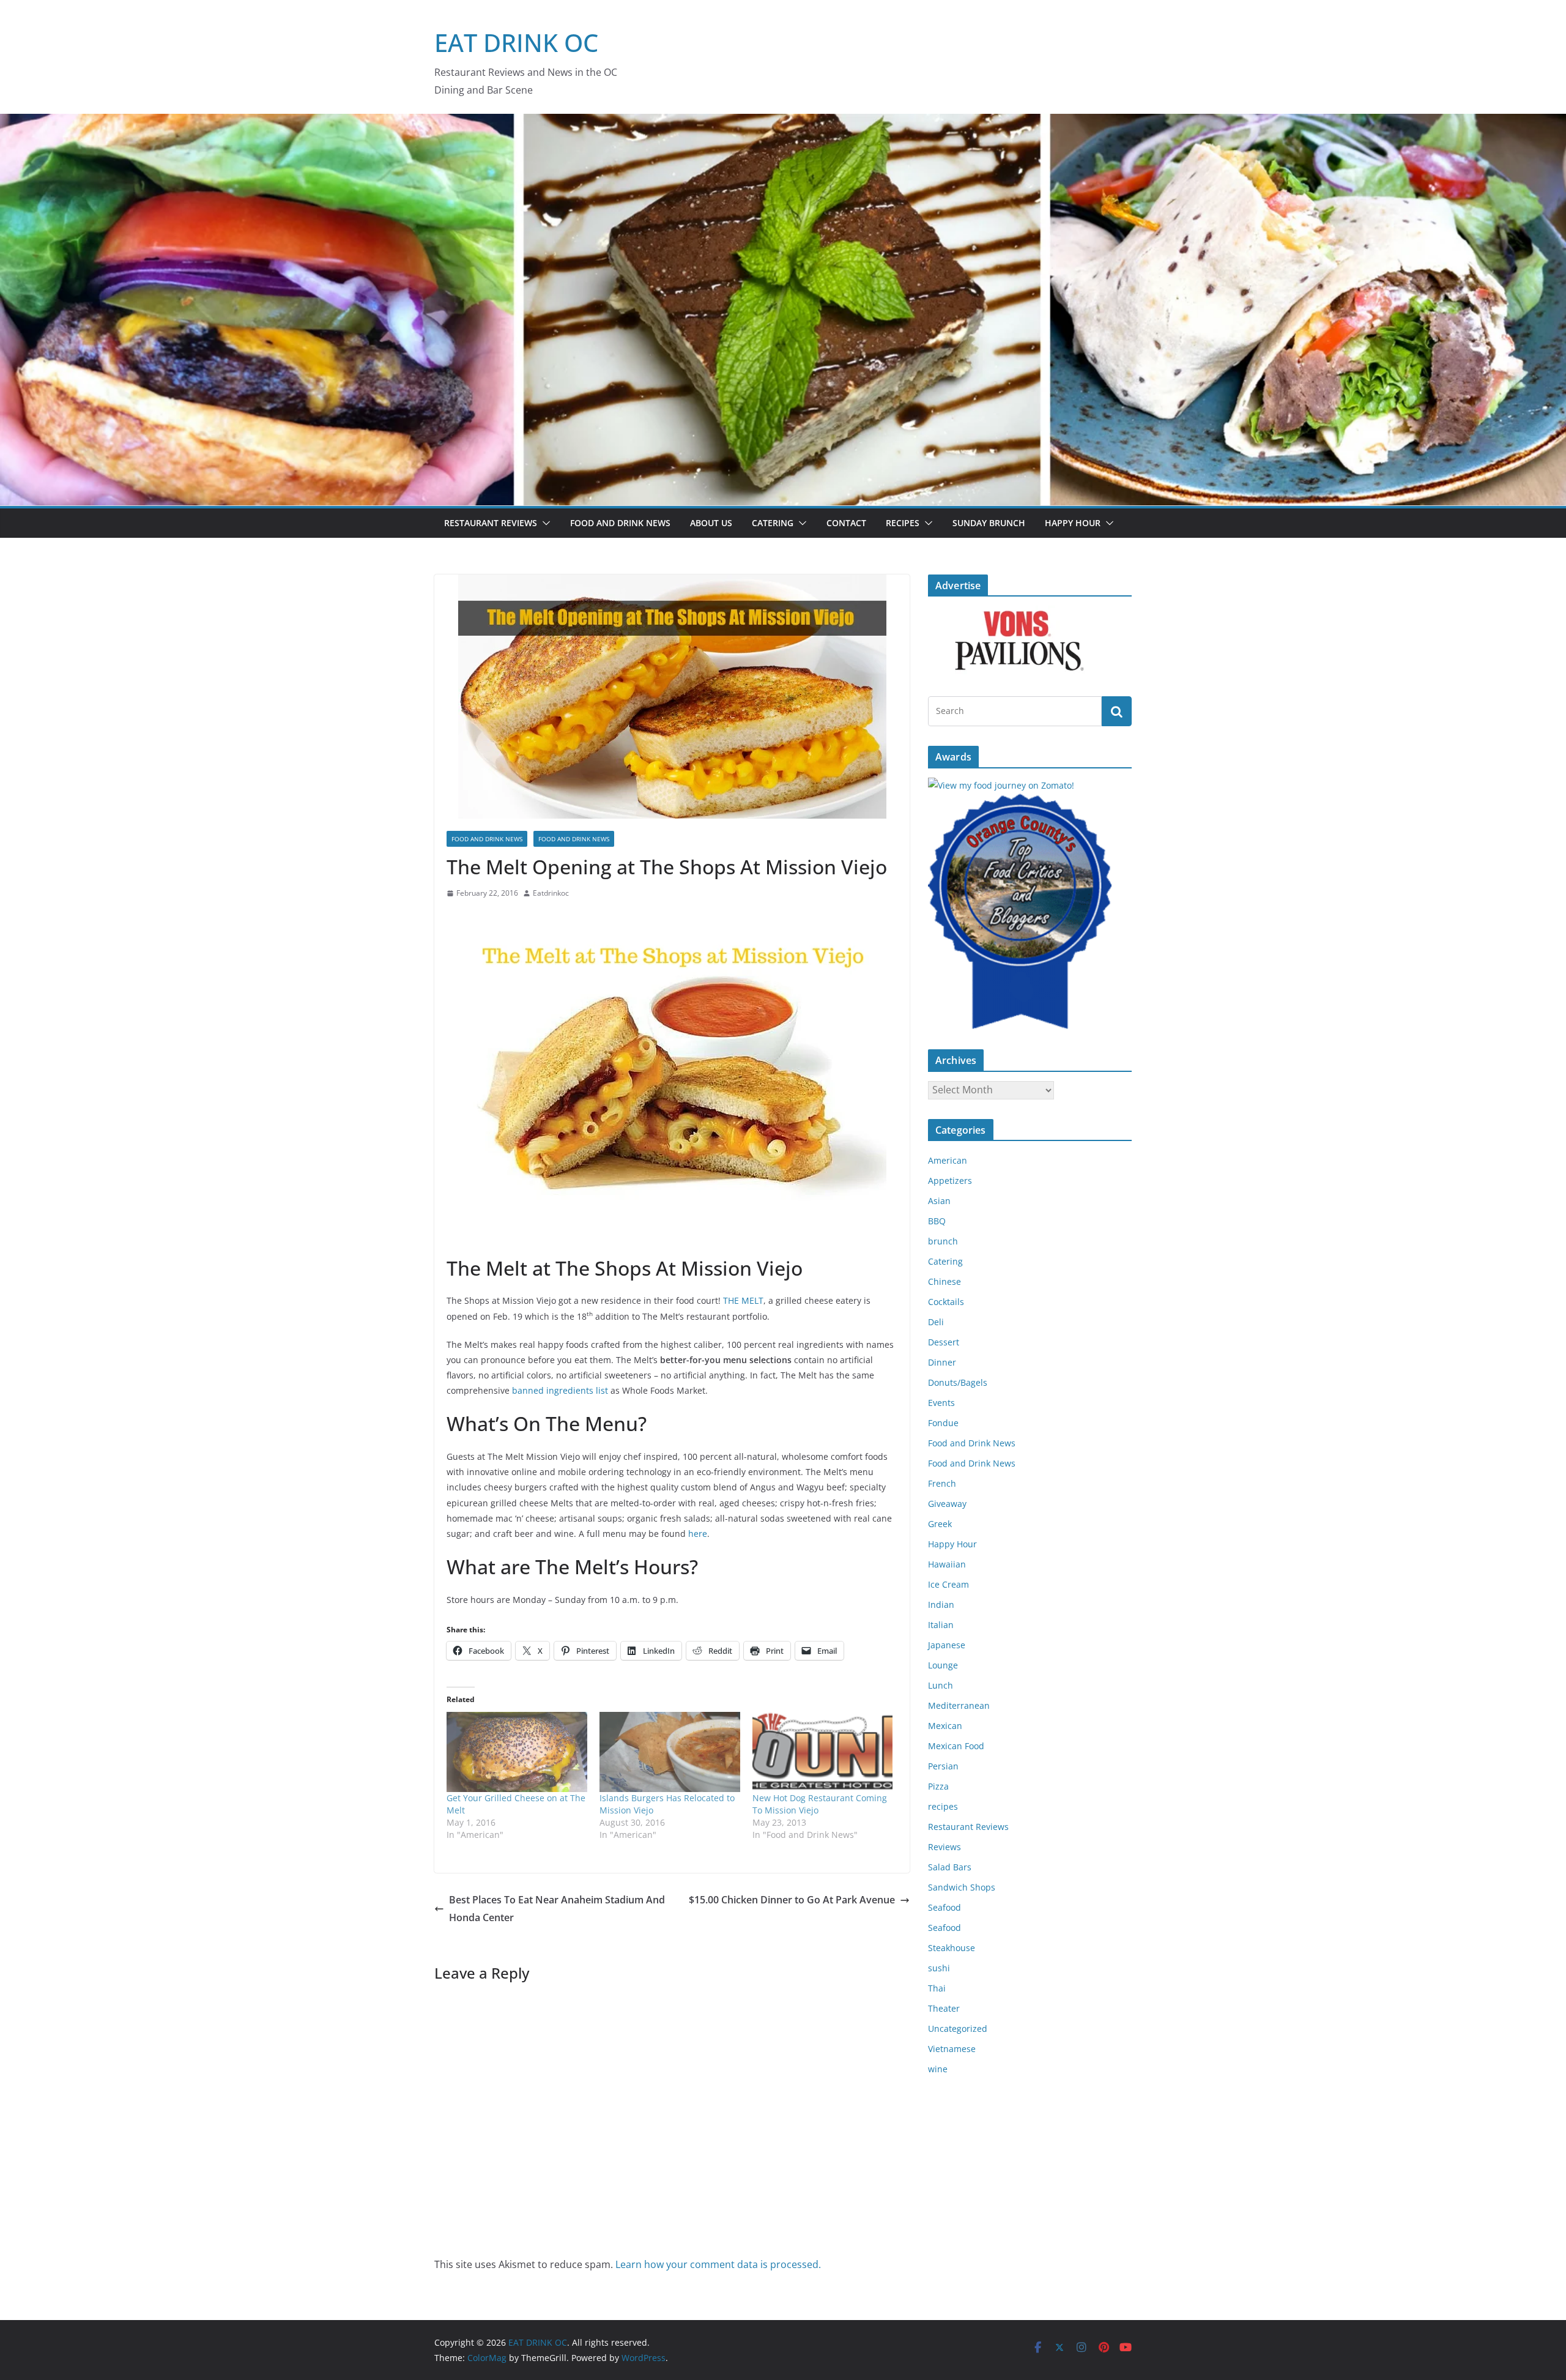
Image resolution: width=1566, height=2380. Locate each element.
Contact (846, 523)
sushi (939, 1968)
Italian (941, 1625)
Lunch (941, 1685)
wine (938, 2069)
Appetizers (950, 1181)
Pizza (938, 1786)
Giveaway (947, 1504)
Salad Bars (950, 1867)
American (948, 1160)
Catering (773, 523)
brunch (943, 1241)
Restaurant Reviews (491, 523)
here (698, 1534)
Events (941, 1403)
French (942, 1483)
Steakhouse (952, 1948)
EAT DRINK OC (516, 43)
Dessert (944, 1342)
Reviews (944, 1847)
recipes (943, 1806)
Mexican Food (956, 1746)
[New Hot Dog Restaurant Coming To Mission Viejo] (823, 1752)
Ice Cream (948, 1584)
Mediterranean (959, 1705)
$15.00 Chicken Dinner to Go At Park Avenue (792, 1900)
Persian (943, 1766)
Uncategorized (958, 2029)
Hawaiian (947, 1564)
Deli (936, 1322)
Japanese (947, 1645)
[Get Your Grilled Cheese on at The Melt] (517, 1752)
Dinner (942, 1362)
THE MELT (743, 1300)
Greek (940, 1524)
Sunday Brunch (989, 523)
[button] (544, 523)
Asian (939, 1201)
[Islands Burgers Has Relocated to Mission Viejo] (670, 1752)
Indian (941, 1605)
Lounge (943, 1665)
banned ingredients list (560, 1390)
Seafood (944, 1907)
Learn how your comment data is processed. (718, 2264)
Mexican (945, 1726)
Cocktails (946, 1302)
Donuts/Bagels (958, 1382)
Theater (944, 2008)
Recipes (903, 523)
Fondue (943, 1423)
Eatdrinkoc (551, 893)
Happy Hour (1073, 523)
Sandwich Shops (962, 1887)
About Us (711, 523)
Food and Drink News (620, 523)
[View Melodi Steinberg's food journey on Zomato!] (1001, 785)
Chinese (944, 1281)
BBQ (937, 1221)
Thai (937, 1988)
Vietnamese (952, 2049)
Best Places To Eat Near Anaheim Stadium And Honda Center (557, 1909)
